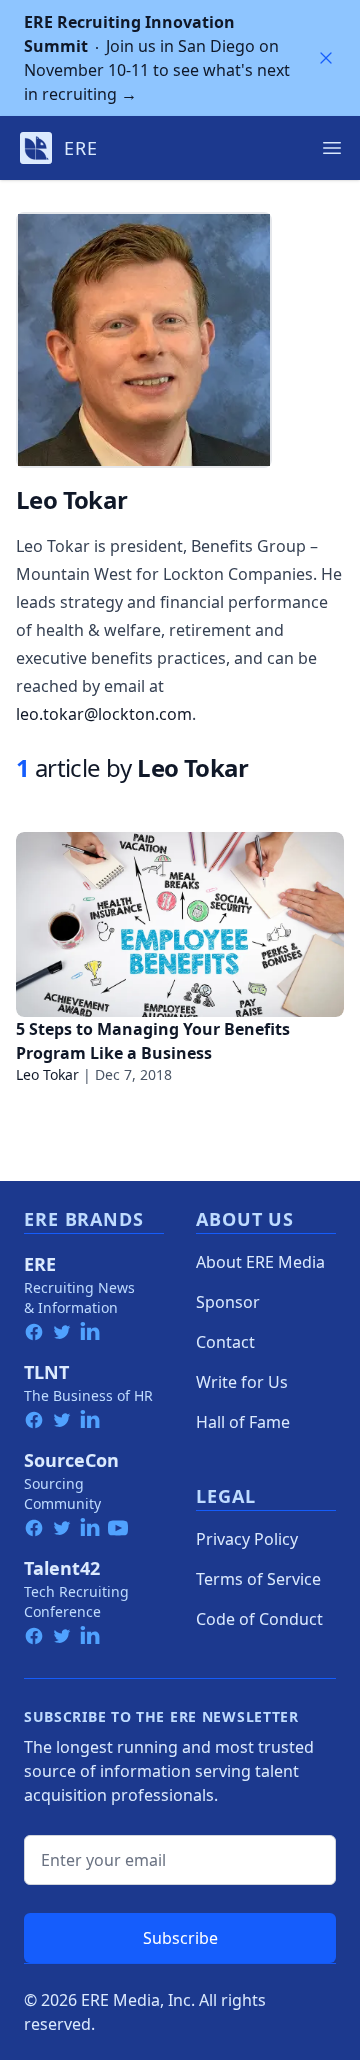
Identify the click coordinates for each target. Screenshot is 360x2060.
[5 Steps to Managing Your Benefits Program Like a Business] (180, 924)
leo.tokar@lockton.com (104, 714)
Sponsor (228, 1302)
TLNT (46, 1372)
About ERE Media (260, 1262)
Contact (225, 1342)
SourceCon (71, 1460)
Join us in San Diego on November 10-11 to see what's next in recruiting (157, 58)
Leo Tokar (47, 1074)
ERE (40, 1264)
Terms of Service (258, 1579)
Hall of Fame (243, 1422)
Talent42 (62, 1568)
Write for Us (242, 1382)
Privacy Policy (247, 1539)
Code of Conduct (259, 1619)
